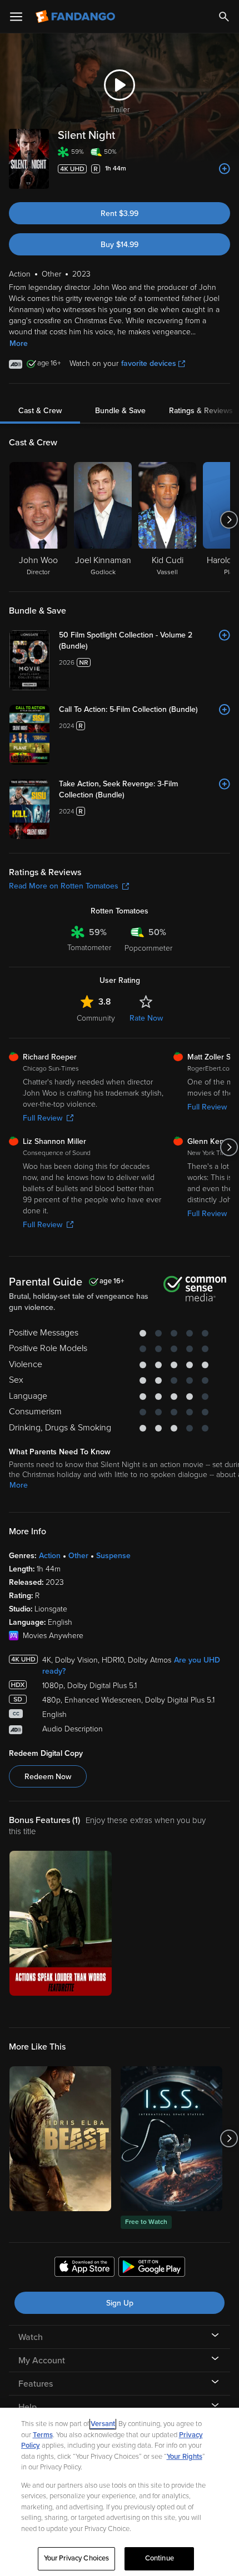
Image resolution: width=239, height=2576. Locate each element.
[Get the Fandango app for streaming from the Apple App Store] (84, 2268)
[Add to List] (225, 169)
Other (78, 1556)
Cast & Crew (40, 411)
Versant (103, 2424)
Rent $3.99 (120, 214)
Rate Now (146, 1018)
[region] (120, 2492)
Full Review (43, 1118)
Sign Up (120, 2303)
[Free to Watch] (171, 2139)
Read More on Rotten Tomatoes (64, 886)
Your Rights (185, 2457)
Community (96, 1018)
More (19, 343)
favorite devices (149, 363)
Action (50, 1556)
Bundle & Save (120, 411)
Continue (160, 2558)
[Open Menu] (16, 17)
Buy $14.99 (120, 245)
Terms (43, 2435)
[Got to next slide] (229, 520)
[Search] (224, 17)
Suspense (113, 1556)
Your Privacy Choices (77, 2558)
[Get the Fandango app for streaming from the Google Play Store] (152, 2268)
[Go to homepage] (76, 17)
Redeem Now (48, 1777)
